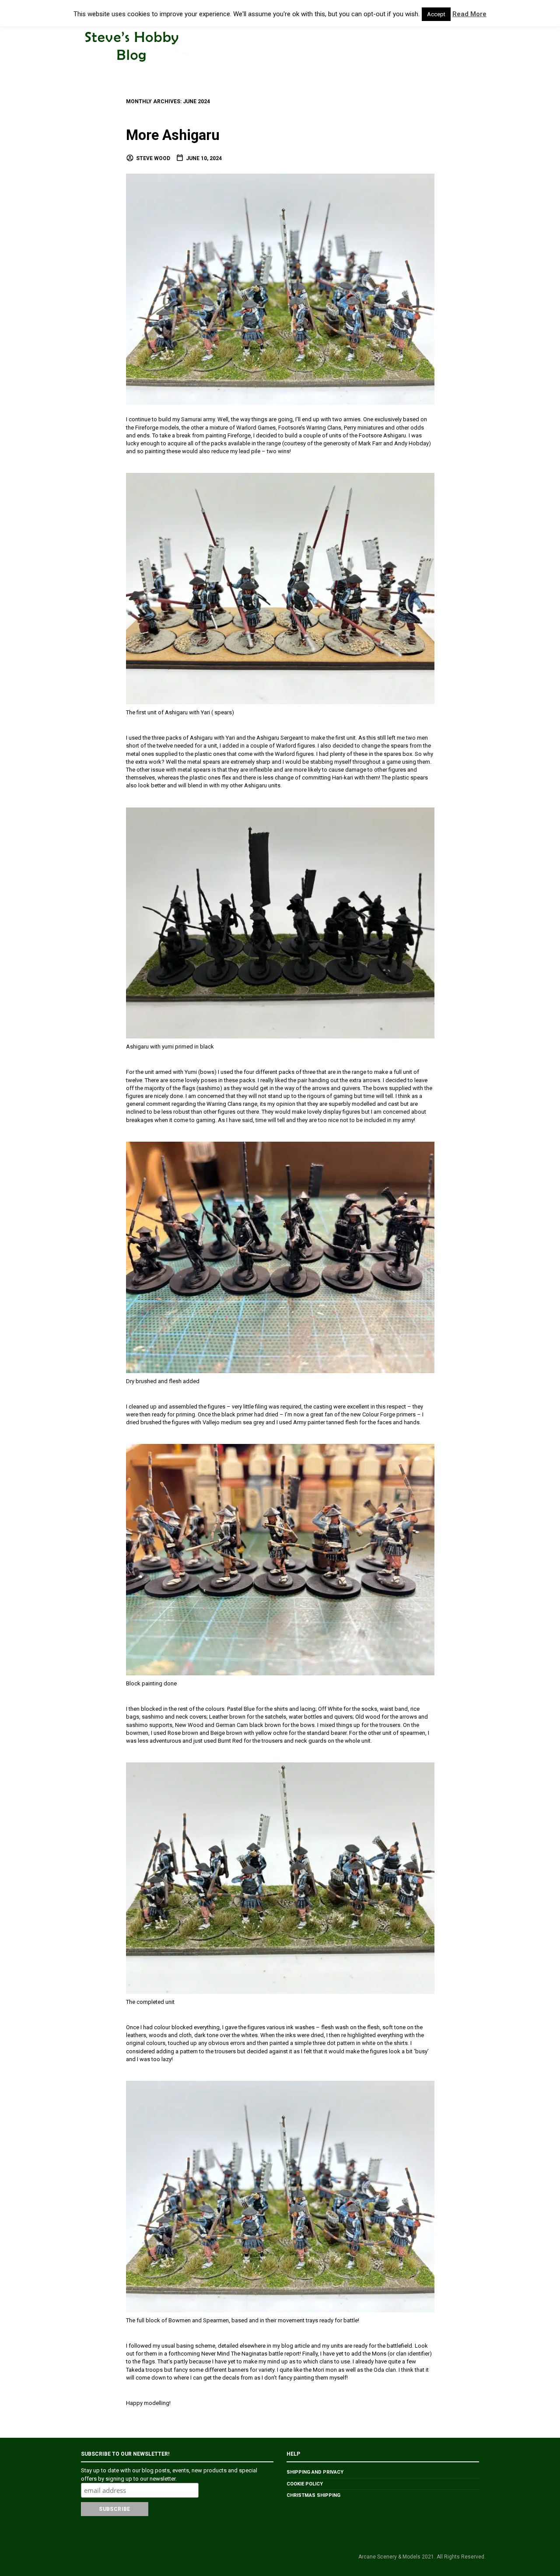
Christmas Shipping (313, 2495)
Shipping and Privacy (315, 2472)
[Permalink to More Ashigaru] (280, 288)
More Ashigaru (173, 135)
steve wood (153, 158)
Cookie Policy (305, 2484)
